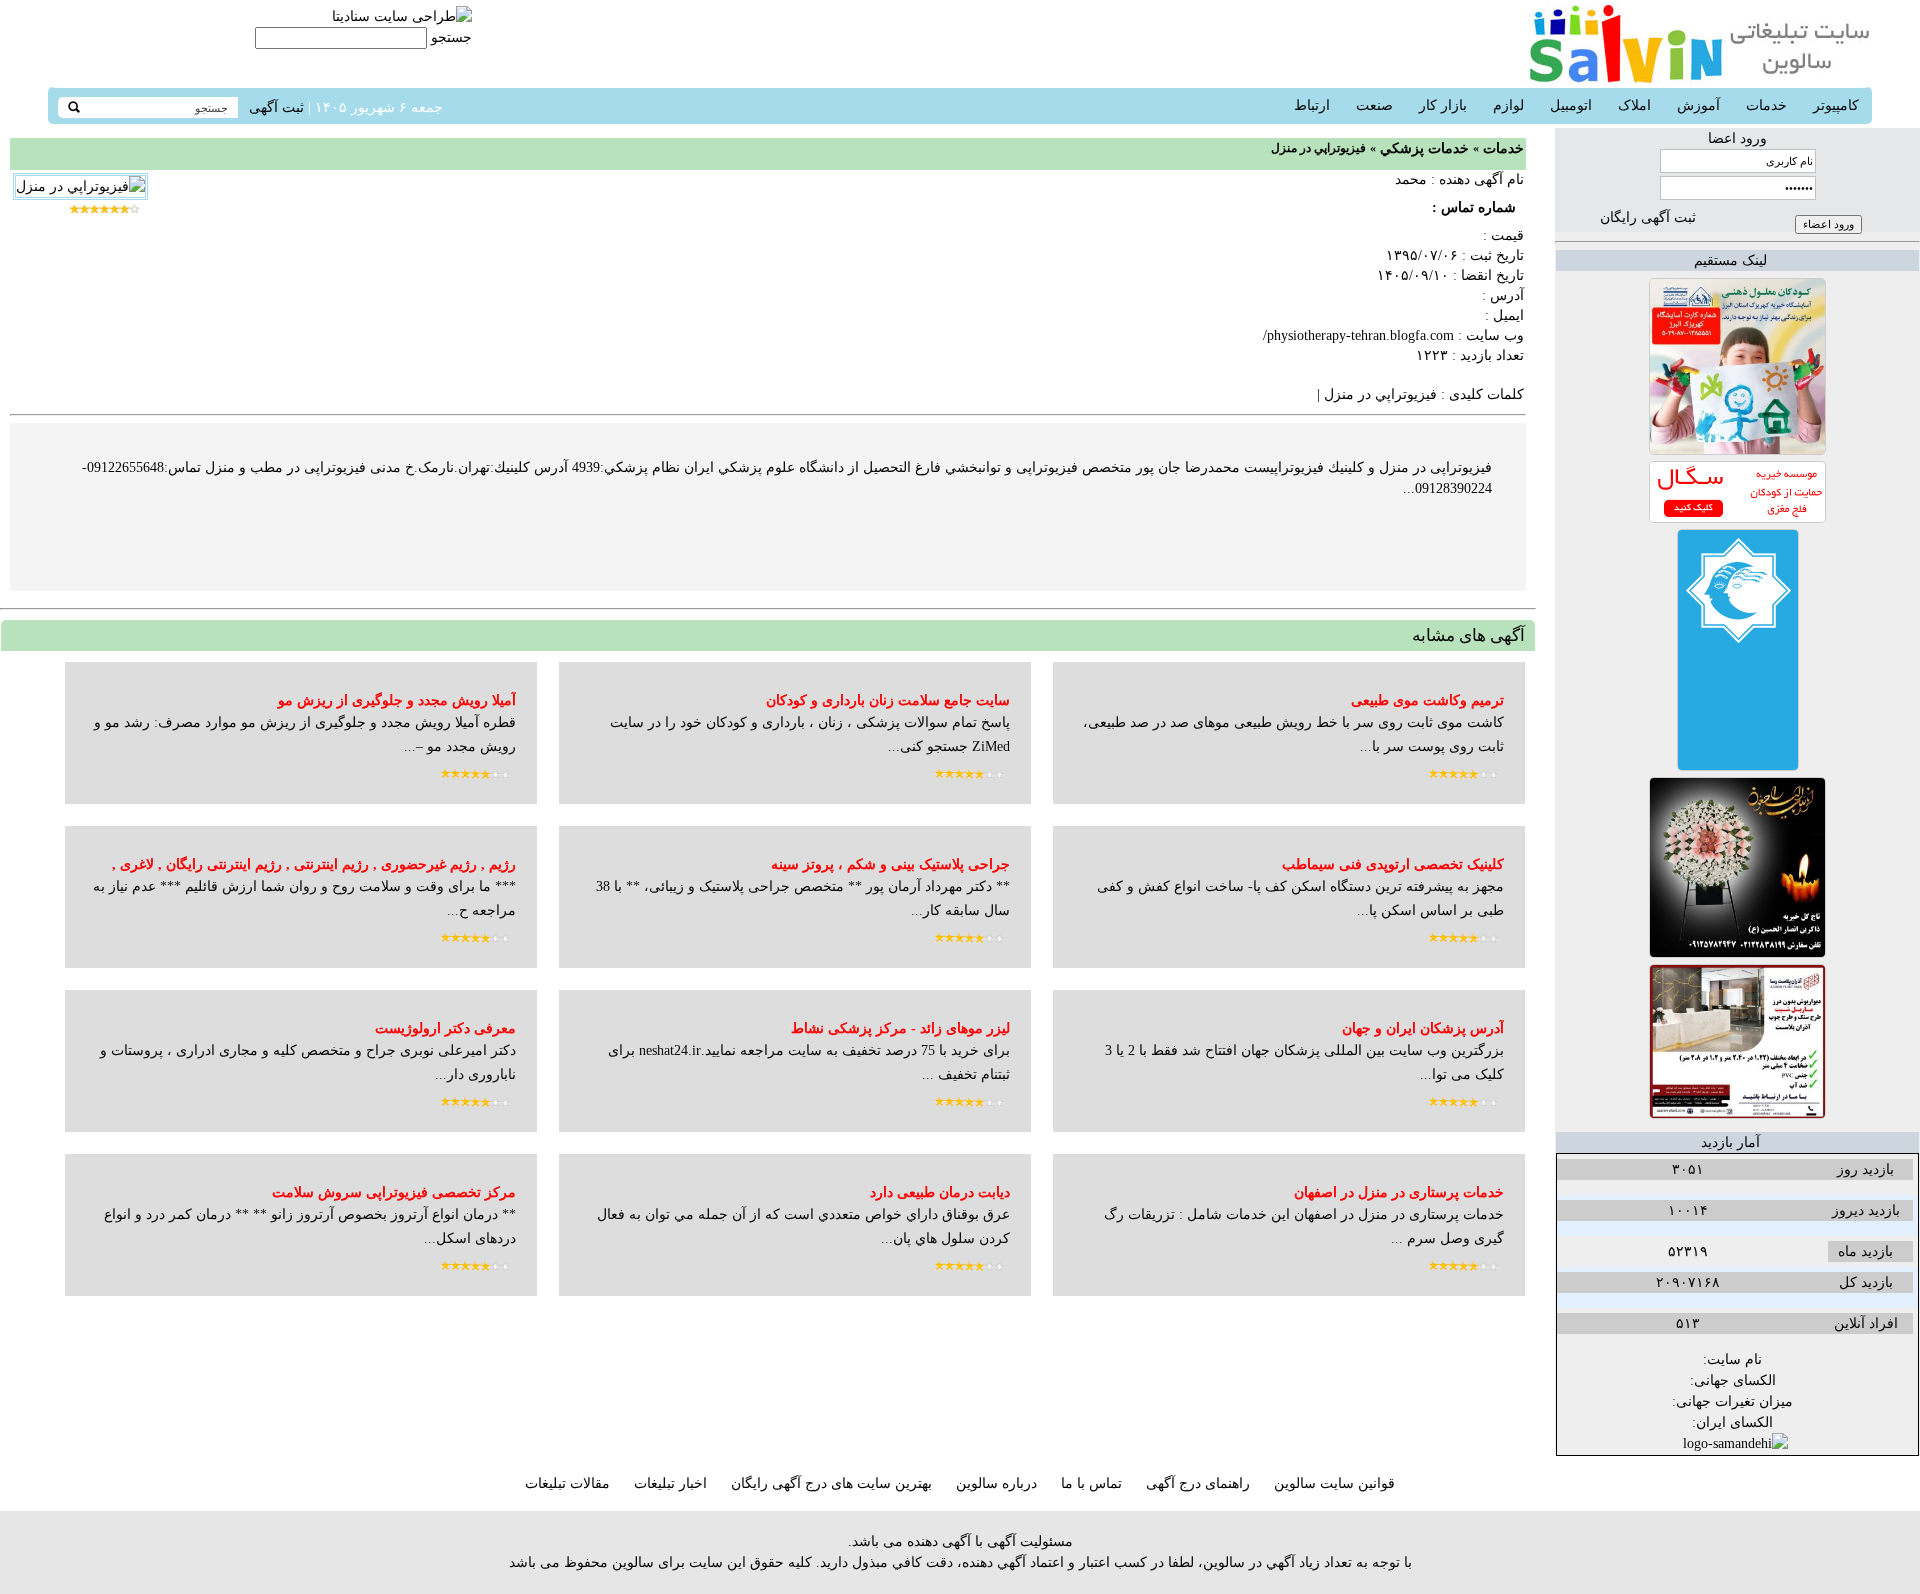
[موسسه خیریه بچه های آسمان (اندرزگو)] (1738, 766)
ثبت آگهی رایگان (1648, 217)
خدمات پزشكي (1424, 148)
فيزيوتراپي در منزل (1380, 394)
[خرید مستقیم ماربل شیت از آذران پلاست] (1737, 1114)
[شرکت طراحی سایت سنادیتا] (402, 16)
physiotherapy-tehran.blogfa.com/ (1358, 335)
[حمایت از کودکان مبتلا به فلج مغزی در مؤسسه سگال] (1737, 518)
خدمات (1503, 148)
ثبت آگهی (276, 107)
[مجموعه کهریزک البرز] (1737, 450)
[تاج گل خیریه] (1737, 953)
